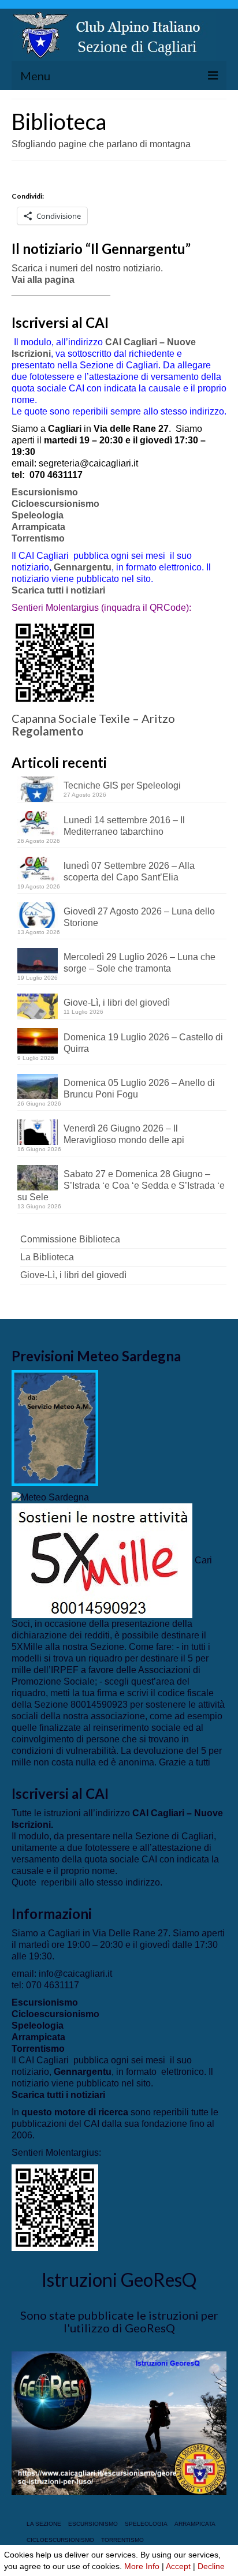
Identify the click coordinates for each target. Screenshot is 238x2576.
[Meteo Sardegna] (50, 1497)
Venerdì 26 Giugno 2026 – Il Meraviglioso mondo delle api (124, 1134)
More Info (142, 2566)
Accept (178, 2566)
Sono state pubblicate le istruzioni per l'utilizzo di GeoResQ (119, 2321)
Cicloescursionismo (55, 504)
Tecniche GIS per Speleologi (122, 785)
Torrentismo (38, 538)
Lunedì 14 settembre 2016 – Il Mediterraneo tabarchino (124, 826)
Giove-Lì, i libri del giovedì (117, 1003)
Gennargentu (83, 567)
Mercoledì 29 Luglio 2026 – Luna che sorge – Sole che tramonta (140, 963)
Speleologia (38, 515)
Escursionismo (45, 492)
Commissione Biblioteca (70, 1239)
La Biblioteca (47, 1257)
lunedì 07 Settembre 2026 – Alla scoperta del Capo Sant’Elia (129, 871)
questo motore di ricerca (75, 2112)
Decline (211, 2566)
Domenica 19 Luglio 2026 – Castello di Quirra (143, 1043)
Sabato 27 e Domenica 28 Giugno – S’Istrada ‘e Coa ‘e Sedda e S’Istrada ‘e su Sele (121, 1186)
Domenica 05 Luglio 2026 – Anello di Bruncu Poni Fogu (139, 1089)
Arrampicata (38, 527)
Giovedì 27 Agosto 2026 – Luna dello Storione (139, 917)
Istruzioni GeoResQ (119, 2280)
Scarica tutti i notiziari (59, 590)
